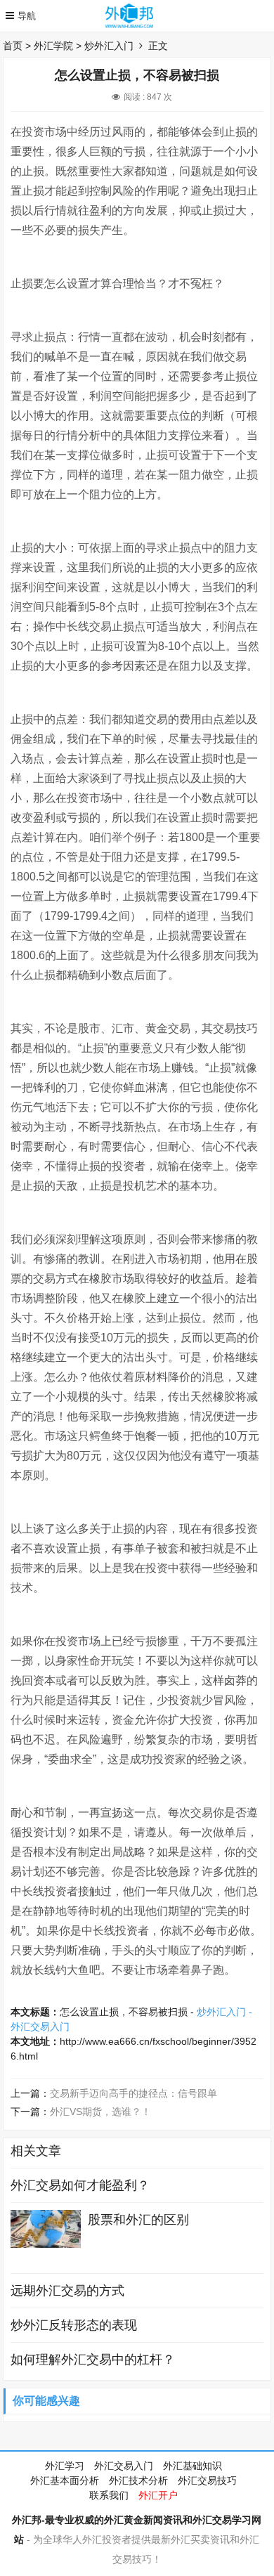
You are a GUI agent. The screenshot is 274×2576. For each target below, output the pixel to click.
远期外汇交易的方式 (67, 2291)
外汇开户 (158, 2495)
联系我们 (109, 2495)
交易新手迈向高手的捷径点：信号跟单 (133, 2093)
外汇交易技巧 (207, 2480)
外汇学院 (53, 46)
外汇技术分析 (138, 2480)
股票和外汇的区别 (138, 2220)
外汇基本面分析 (65, 2480)
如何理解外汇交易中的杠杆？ (93, 2360)
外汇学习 (65, 2466)
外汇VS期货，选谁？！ (100, 2112)
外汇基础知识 (193, 2466)
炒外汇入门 (109, 46)
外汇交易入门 (124, 2466)
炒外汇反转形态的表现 (74, 2325)
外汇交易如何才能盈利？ (80, 2185)
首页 (13, 46)
